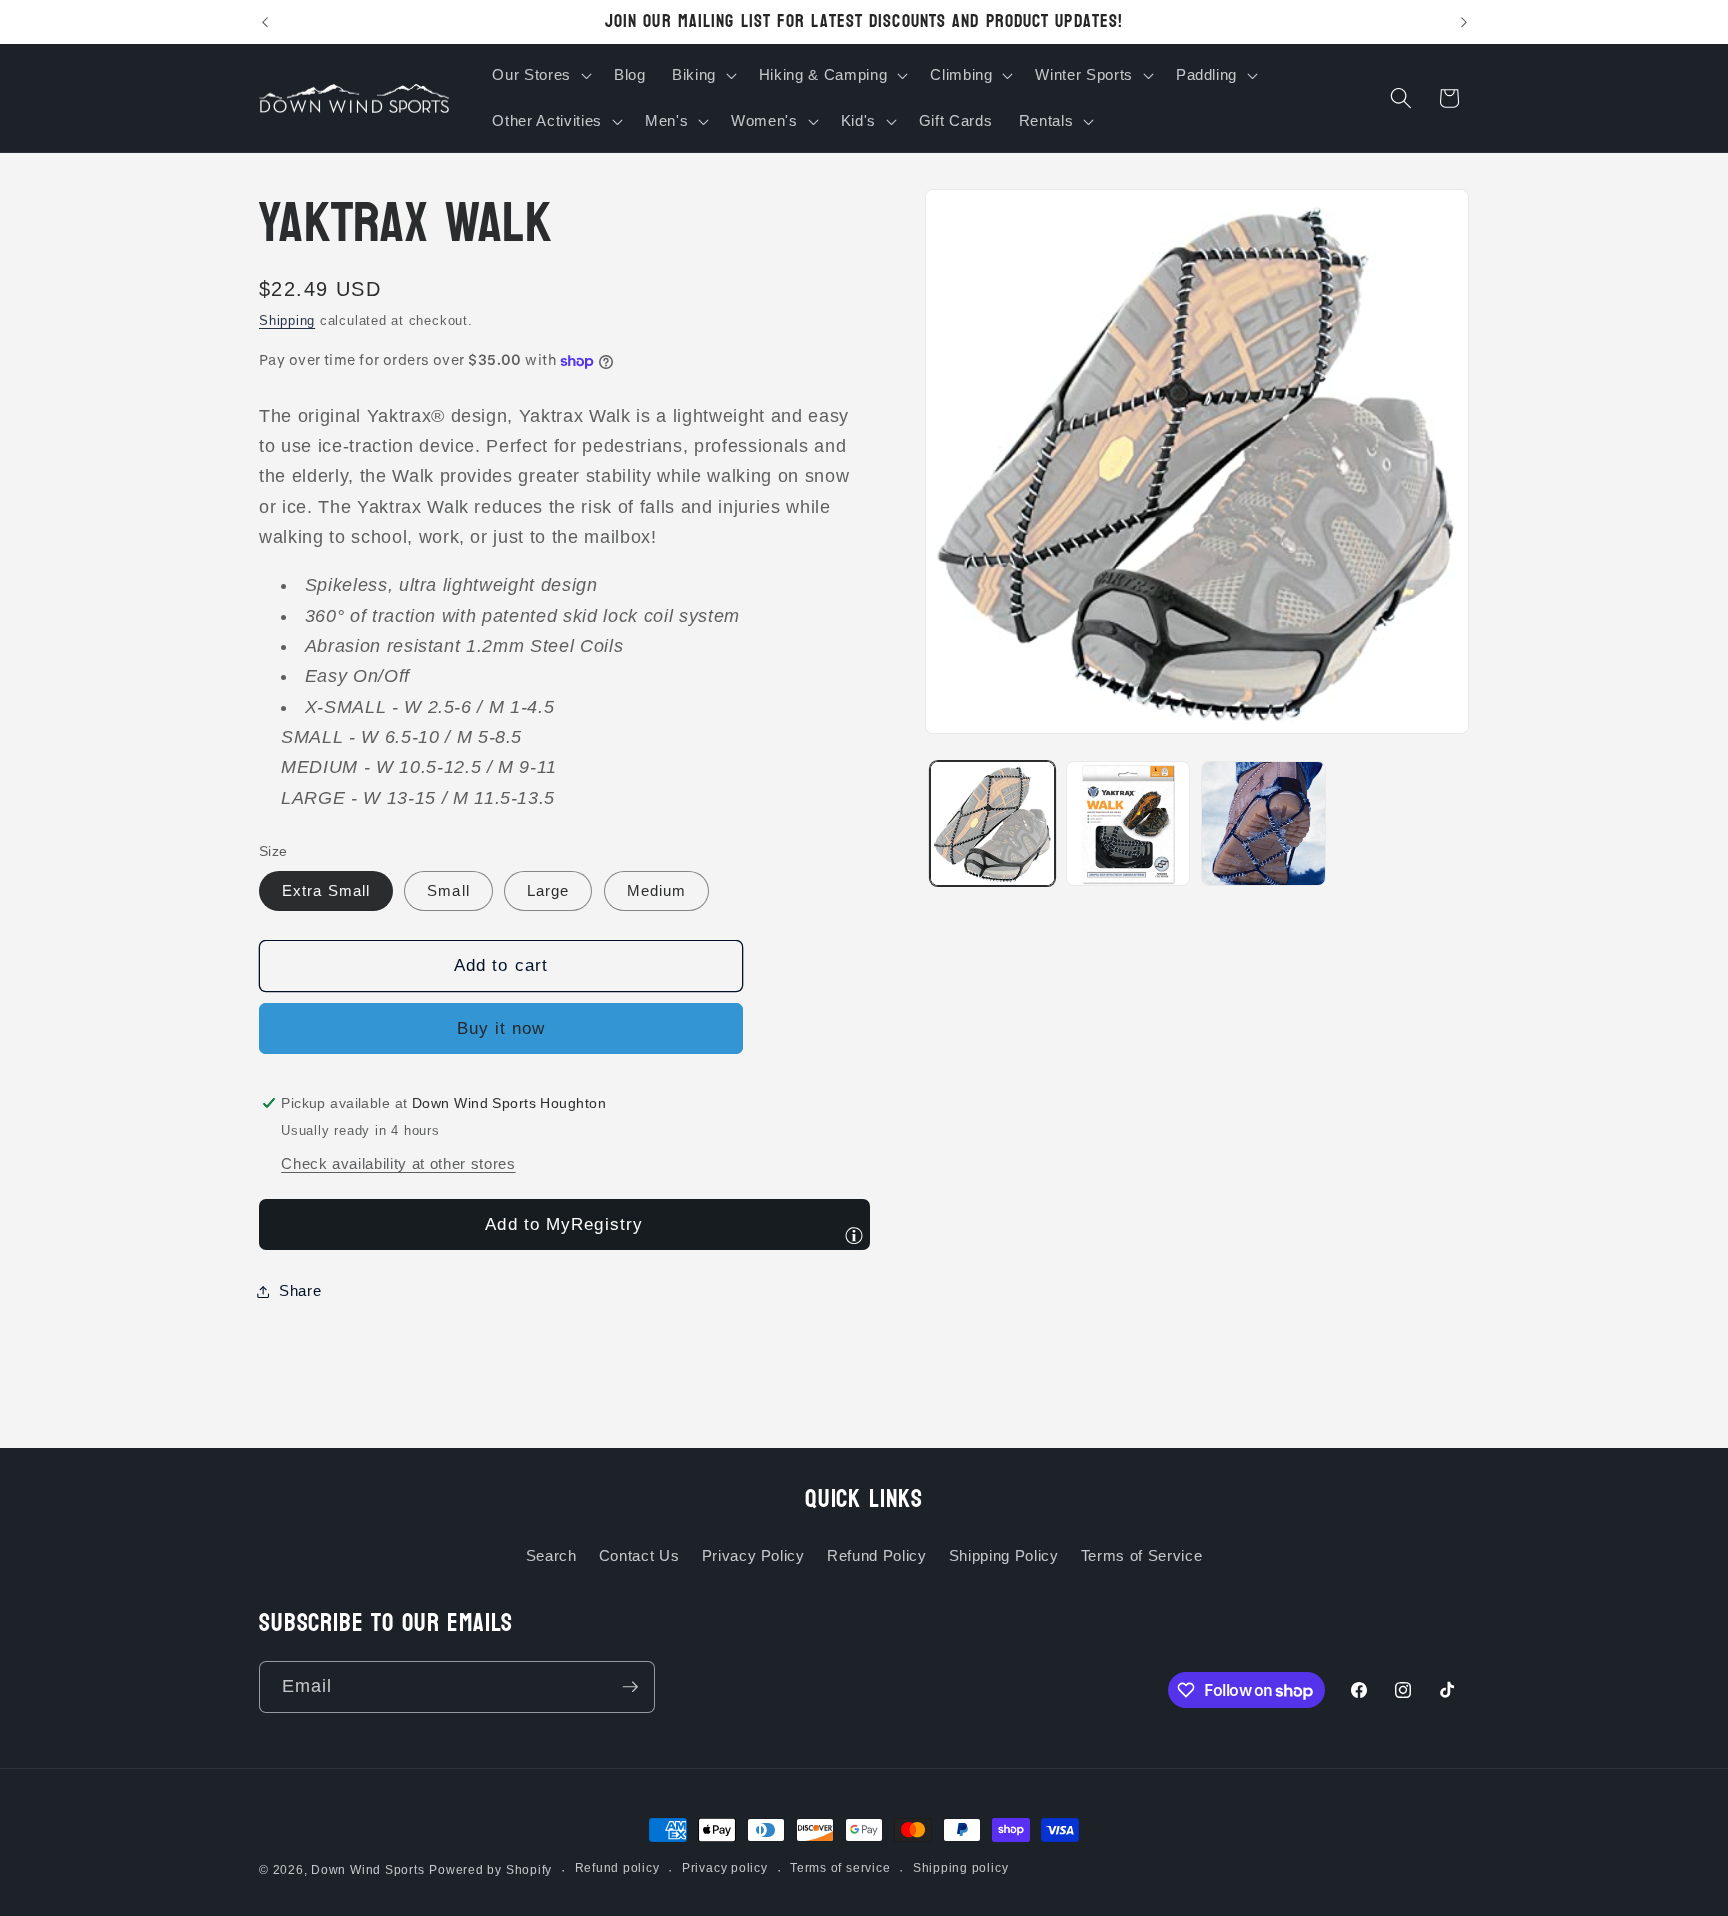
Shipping (287, 321)
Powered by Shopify (490, 1870)
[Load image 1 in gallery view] (992, 823)
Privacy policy (725, 1868)
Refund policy (617, 1868)
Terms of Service (1142, 1555)
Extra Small (326, 891)
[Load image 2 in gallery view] (1128, 823)
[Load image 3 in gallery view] (1263, 823)
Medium (657, 891)
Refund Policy (877, 1555)
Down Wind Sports (367, 1870)
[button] (539, 75)
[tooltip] (854, 1235)
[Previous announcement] (265, 22)
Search (551, 1555)
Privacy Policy (753, 1555)
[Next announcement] (1464, 22)
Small (448, 891)
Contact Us (639, 1555)
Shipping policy (961, 1868)
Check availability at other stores (398, 1164)
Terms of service (840, 1868)
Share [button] (300, 1290)
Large (548, 891)
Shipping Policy (1004, 1555)
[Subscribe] (630, 1687)
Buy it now (501, 1029)
